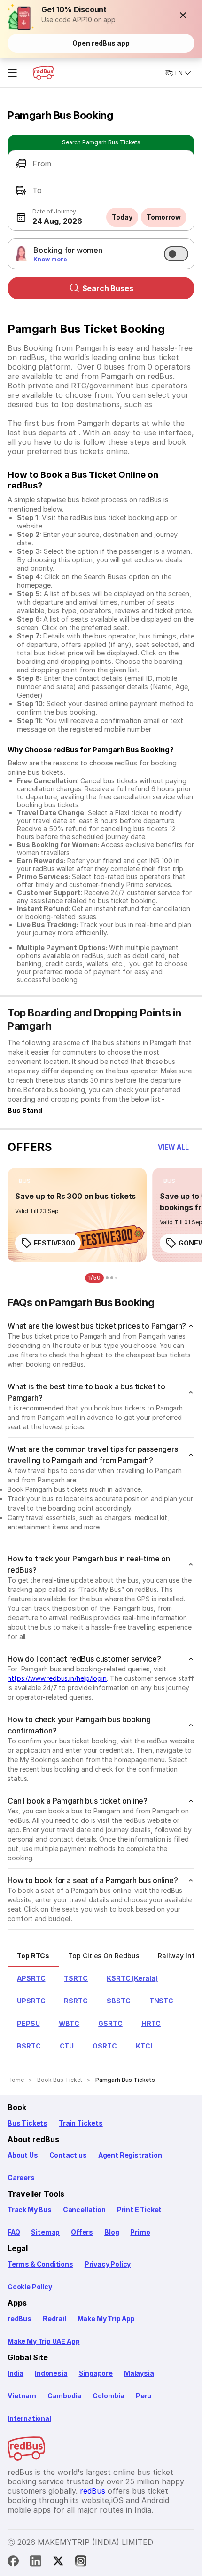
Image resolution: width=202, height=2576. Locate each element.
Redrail (54, 2319)
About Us (23, 2155)
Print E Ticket (139, 2210)
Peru (144, 2396)
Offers (82, 2232)
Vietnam (22, 2396)
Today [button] (122, 217)
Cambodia (65, 2396)
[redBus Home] (44, 73)
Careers (21, 2178)
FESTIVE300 (54, 1243)
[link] (77, 1215)
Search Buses (108, 288)
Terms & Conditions (40, 2264)
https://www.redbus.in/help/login (57, 1678)
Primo (140, 2232)
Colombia (109, 2396)
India (16, 2373)
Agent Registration (130, 2155)
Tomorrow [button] (164, 217)
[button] (183, 15)
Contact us (68, 2155)
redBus (19, 2319)
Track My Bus (30, 2210)
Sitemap (45, 2232)
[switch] (176, 254)
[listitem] (25, 1181)
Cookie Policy (30, 2287)
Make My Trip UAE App (43, 2341)
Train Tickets (81, 2123)
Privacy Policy (108, 2264)
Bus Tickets (27, 2123)
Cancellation (84, 2210)
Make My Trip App (106, 2319)
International (29, 2418)
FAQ (14, 2232)
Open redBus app (101, 43)
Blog (112, 2232)
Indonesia (51, 2373)
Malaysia (139, 2373)
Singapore (96, 2373)
